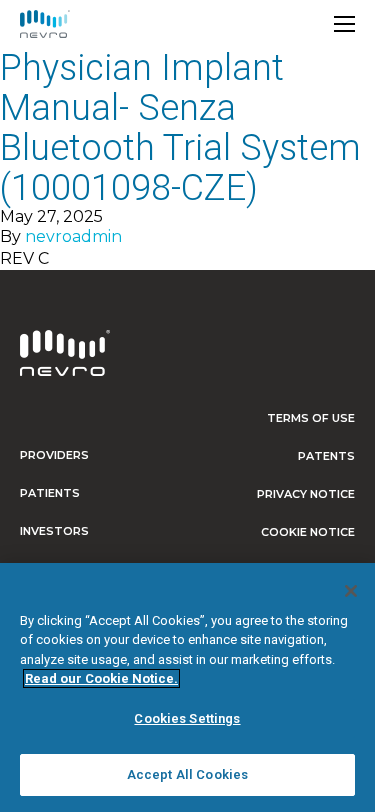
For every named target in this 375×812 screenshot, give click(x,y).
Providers (54, 455)
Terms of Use (311, 418)
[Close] (351, 591)
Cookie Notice (308, 532)
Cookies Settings (187, 718)
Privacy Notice (306, 494)
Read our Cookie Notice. (101, 678)
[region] (187, 687)
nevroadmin (73, 236)
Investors (54, 531)
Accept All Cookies (187, 774)
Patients (50, 493)
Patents (326, 456)
